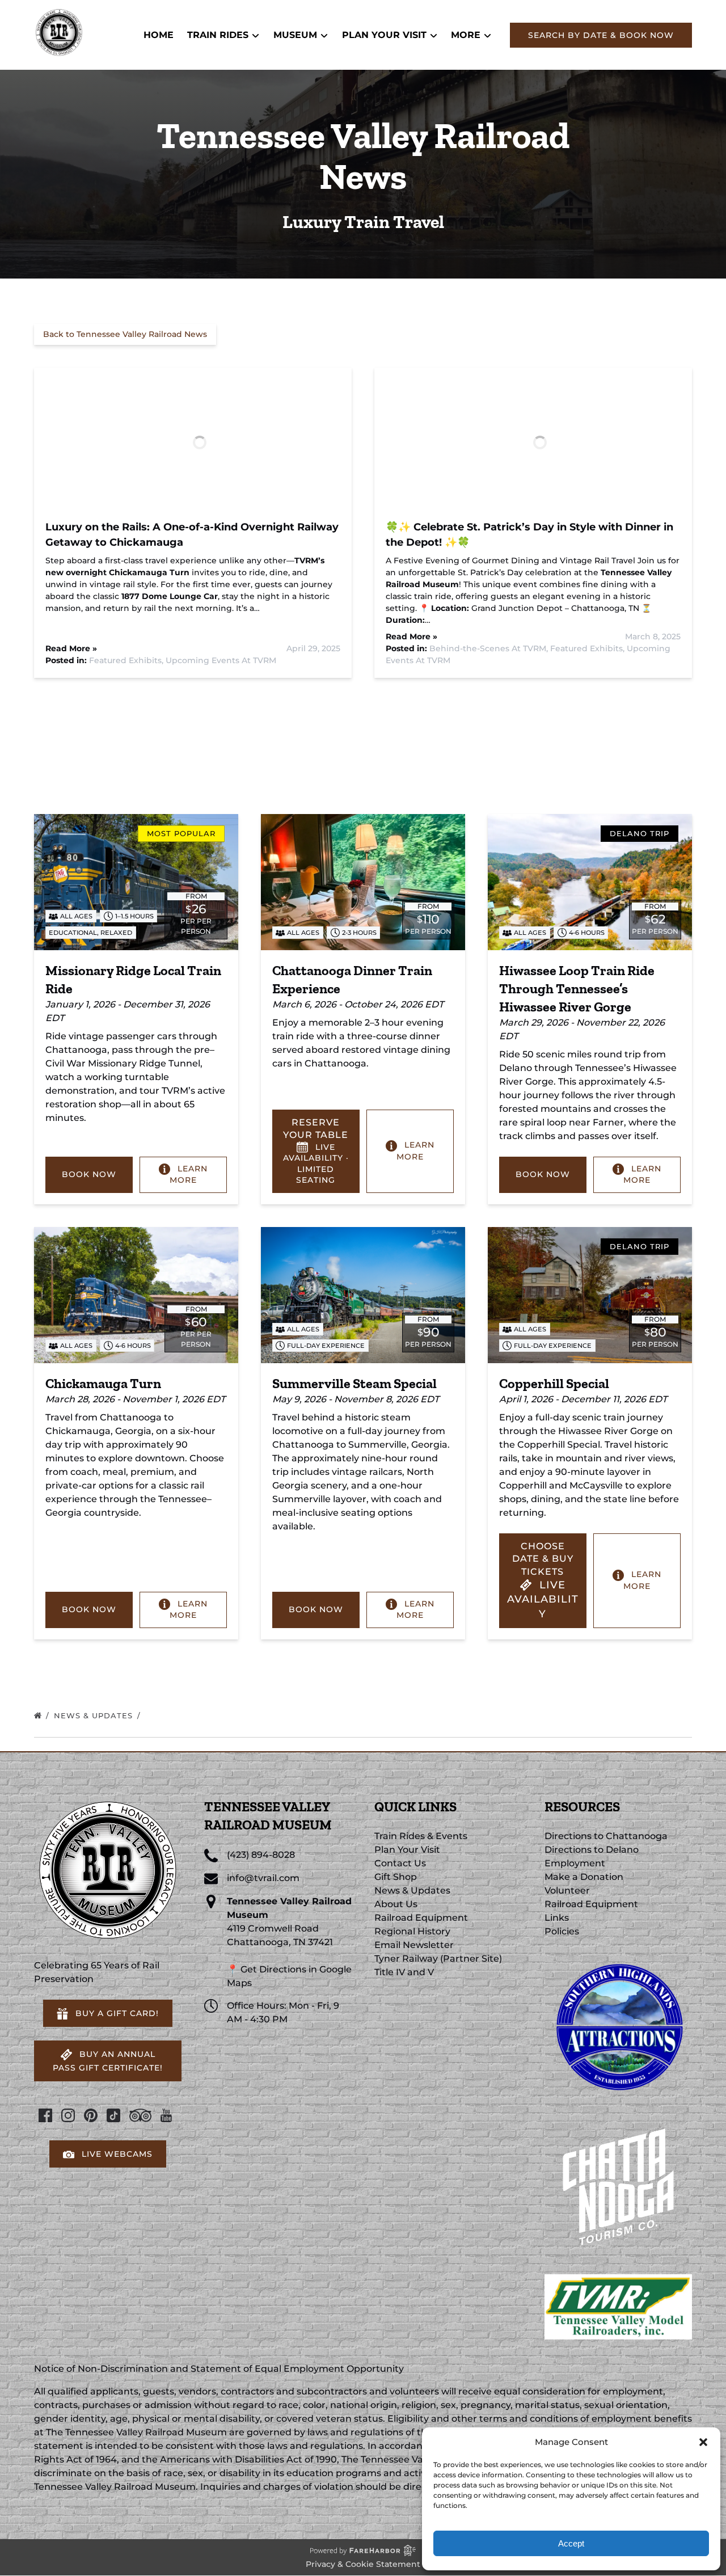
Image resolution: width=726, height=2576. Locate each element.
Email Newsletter (414, 1945)
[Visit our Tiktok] (113, 2115)
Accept (571, 2543)
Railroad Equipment (421, 1918)
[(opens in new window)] (618, 1959)
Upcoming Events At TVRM (221, 660)
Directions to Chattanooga (606, 1836)
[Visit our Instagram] (68, 2115)
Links (557, 1918)
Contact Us (400, 1863)
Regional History (412, 1931)
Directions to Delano (592, 1850)
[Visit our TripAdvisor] (140, 2115)
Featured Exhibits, (127, 660)
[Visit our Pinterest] (91, 2115)
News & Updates (95, 1715)
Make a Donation (584, 1877)
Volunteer (567, 1890)
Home (159, 35)
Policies (562, 1931)
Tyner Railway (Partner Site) (438, 1959)
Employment (575, 1863)
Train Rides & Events (421, 1836)
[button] (703, 2442)
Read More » (71, 648)
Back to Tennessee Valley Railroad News (125, 334)
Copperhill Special (554, 1383)
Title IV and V (404, 1972)
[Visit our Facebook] (45, 2115)
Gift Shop (396, 1877)
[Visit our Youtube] (166, 2115)
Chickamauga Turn (103, 1383)
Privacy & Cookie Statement (363, 2564)
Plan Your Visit (407, 1850)
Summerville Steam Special (354, 1383)
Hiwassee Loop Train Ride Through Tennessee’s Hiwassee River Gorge (577, 988)
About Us (396, 1904)
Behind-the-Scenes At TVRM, (490, 648)
